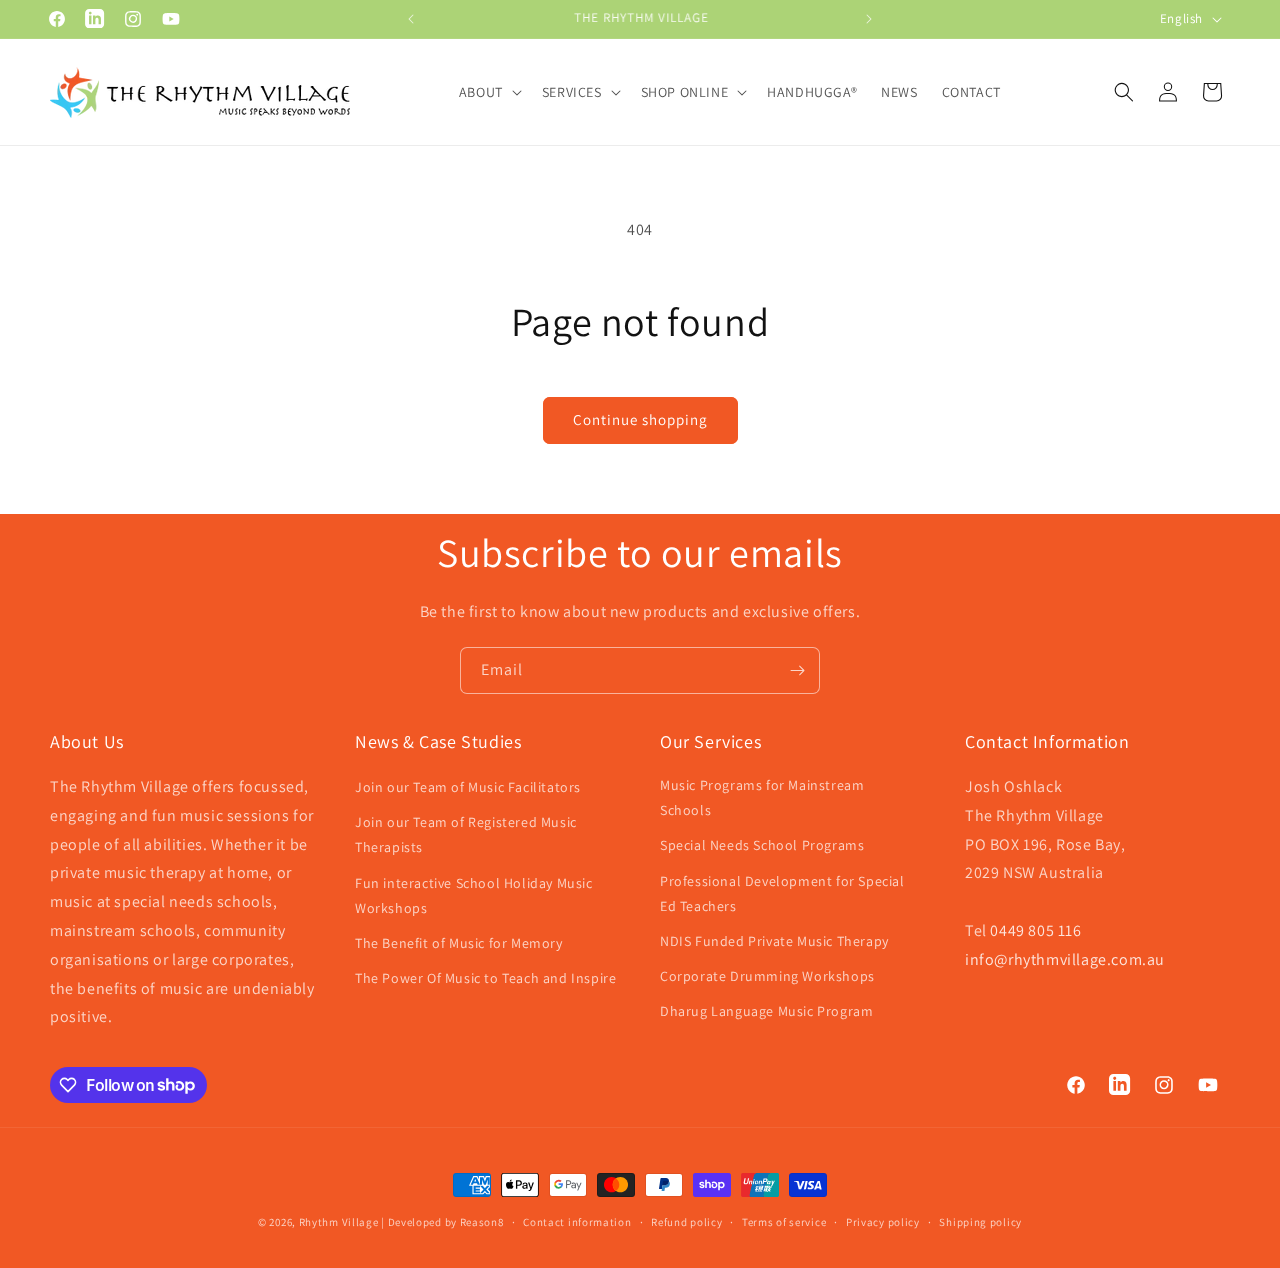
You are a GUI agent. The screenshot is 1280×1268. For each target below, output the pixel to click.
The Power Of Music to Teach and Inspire (485, 979)
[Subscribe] (797, 670)
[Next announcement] (869, 19)
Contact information (577, 1221)
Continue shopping (640, 419)
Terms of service (784, 1221)
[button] (488, 92)
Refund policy (686, 1221)
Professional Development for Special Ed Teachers (782, 893)
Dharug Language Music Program (766, 1012)
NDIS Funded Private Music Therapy (774, 941)
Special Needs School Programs (762, 846)
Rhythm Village (339, 1222)
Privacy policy (883, 1221)
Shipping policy (980, 1221)
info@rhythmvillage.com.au (1065, 959)
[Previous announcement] (411, 19)
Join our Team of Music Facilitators (468, 787)
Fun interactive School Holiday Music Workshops (474, 895)
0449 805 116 (1035, 930)
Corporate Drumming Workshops (767, 977)
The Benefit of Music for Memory (459, 943)
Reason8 (482, 1222)
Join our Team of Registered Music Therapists (466, 835)
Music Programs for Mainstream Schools (762, 797)
